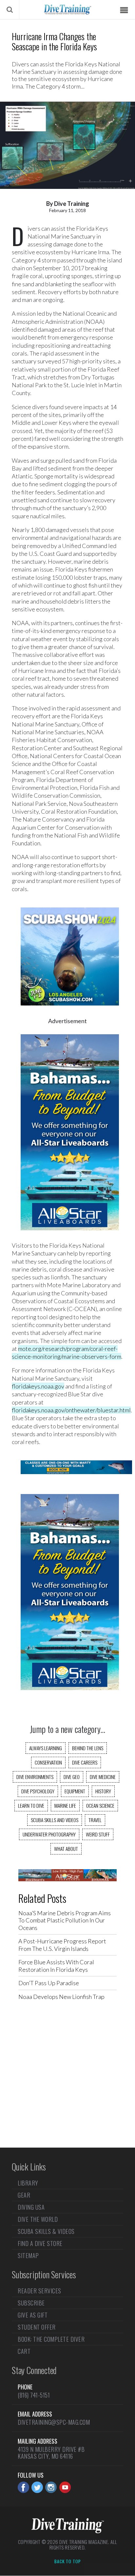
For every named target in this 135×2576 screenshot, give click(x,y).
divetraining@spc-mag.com (54, 2422)
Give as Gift (33, 2315)
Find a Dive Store (40, 2243)
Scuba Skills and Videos (55, 1820)
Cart (24, 2351)
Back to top (68, 2562)
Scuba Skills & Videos (46, 2231)
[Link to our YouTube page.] (65, 2487)
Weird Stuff (98, 1834)
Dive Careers (85, 1762)
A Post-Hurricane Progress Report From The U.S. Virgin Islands (62, 1945)
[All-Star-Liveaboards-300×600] (70, 1237)
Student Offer (37, 2327)
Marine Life (65, 1805)
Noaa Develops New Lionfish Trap (61, 1997)
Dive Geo (72, 1777)
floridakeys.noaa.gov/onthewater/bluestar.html (71, 1410)
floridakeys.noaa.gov (38, 1386)
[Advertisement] (67, 2080)
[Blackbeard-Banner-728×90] (67, 1879)
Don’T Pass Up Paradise (49, 1983)
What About (66, 1849)
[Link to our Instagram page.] (51, 2487)
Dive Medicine (103, 1777)
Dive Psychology (38, 1791)
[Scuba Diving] (67, 9)
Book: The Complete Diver (51, 2339)
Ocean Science (100, 1805)
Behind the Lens (88, 1748)
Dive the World (38, 2219)
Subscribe (31, 2303)
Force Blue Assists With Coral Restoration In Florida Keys (56, 1966)
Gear (24, 2195)
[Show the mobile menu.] (124, 10)
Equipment (75, 1791)
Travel (95, 1820)
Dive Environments (35, 1777)
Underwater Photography (49, 1834)
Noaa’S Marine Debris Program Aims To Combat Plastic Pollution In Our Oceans (65, 1920)
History (103, 1791)
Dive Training (72, 204)
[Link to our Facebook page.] (23, 2487)
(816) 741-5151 (34, 2395)
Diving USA (31, 2207)
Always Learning (46, 1748)
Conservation (48, 1762)
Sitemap (28, 2255)
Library (28, 2184)
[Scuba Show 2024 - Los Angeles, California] (70, 1012)
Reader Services (39, 2291)
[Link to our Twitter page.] (37, 2487)
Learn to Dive (31, 1805)
